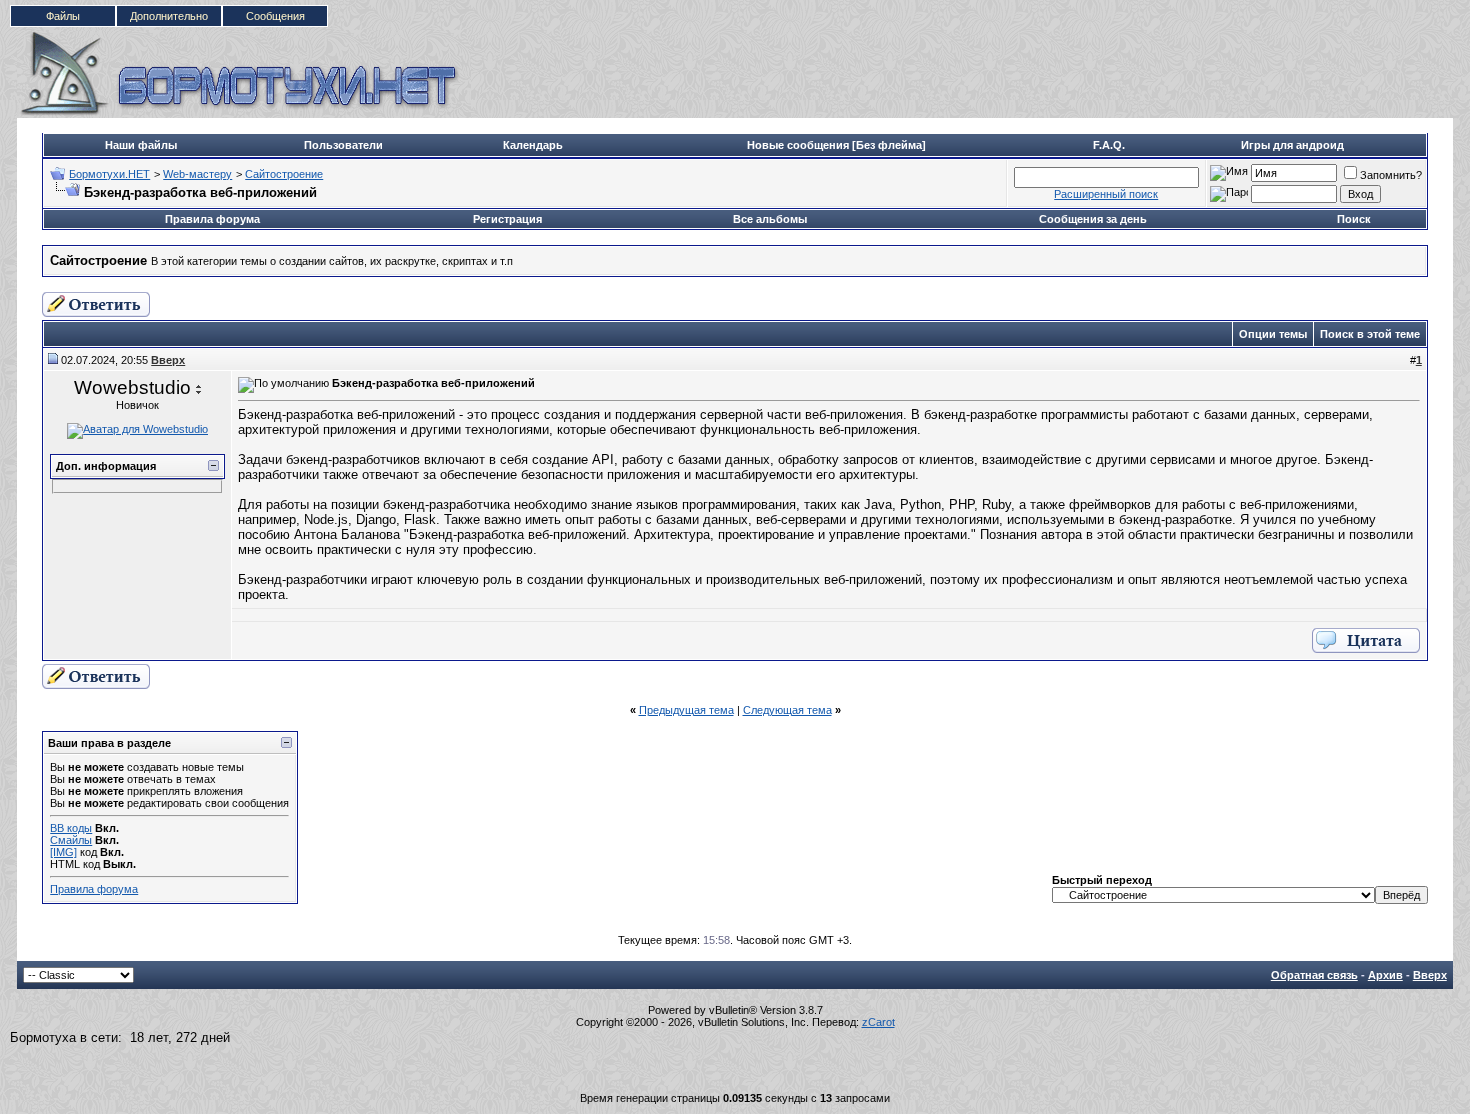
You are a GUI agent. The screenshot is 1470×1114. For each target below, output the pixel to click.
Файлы (63, 16)
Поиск (1354, 219)
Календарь (533, 145)
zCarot (878, 1022)
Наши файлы (141, 145)
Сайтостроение (284, 174)
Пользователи (343, 145)
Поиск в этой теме (1370, 334)
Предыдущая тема (686, 710)
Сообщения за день (1093, 219)
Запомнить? (1391, 175)
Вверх (1430, 975)
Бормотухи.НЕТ (109, 174)
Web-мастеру (197, 174)
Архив (1385, 975)
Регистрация (507, 219)
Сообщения (275, 16)
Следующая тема (787, 710)
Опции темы (1273, 334)
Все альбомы (770, 219)
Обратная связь (1314, 975)
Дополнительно (169, 16)
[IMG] (63, 852)
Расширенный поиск (1106, 194)
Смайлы (71, 840)
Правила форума (212, 219)
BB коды (71, 828)
